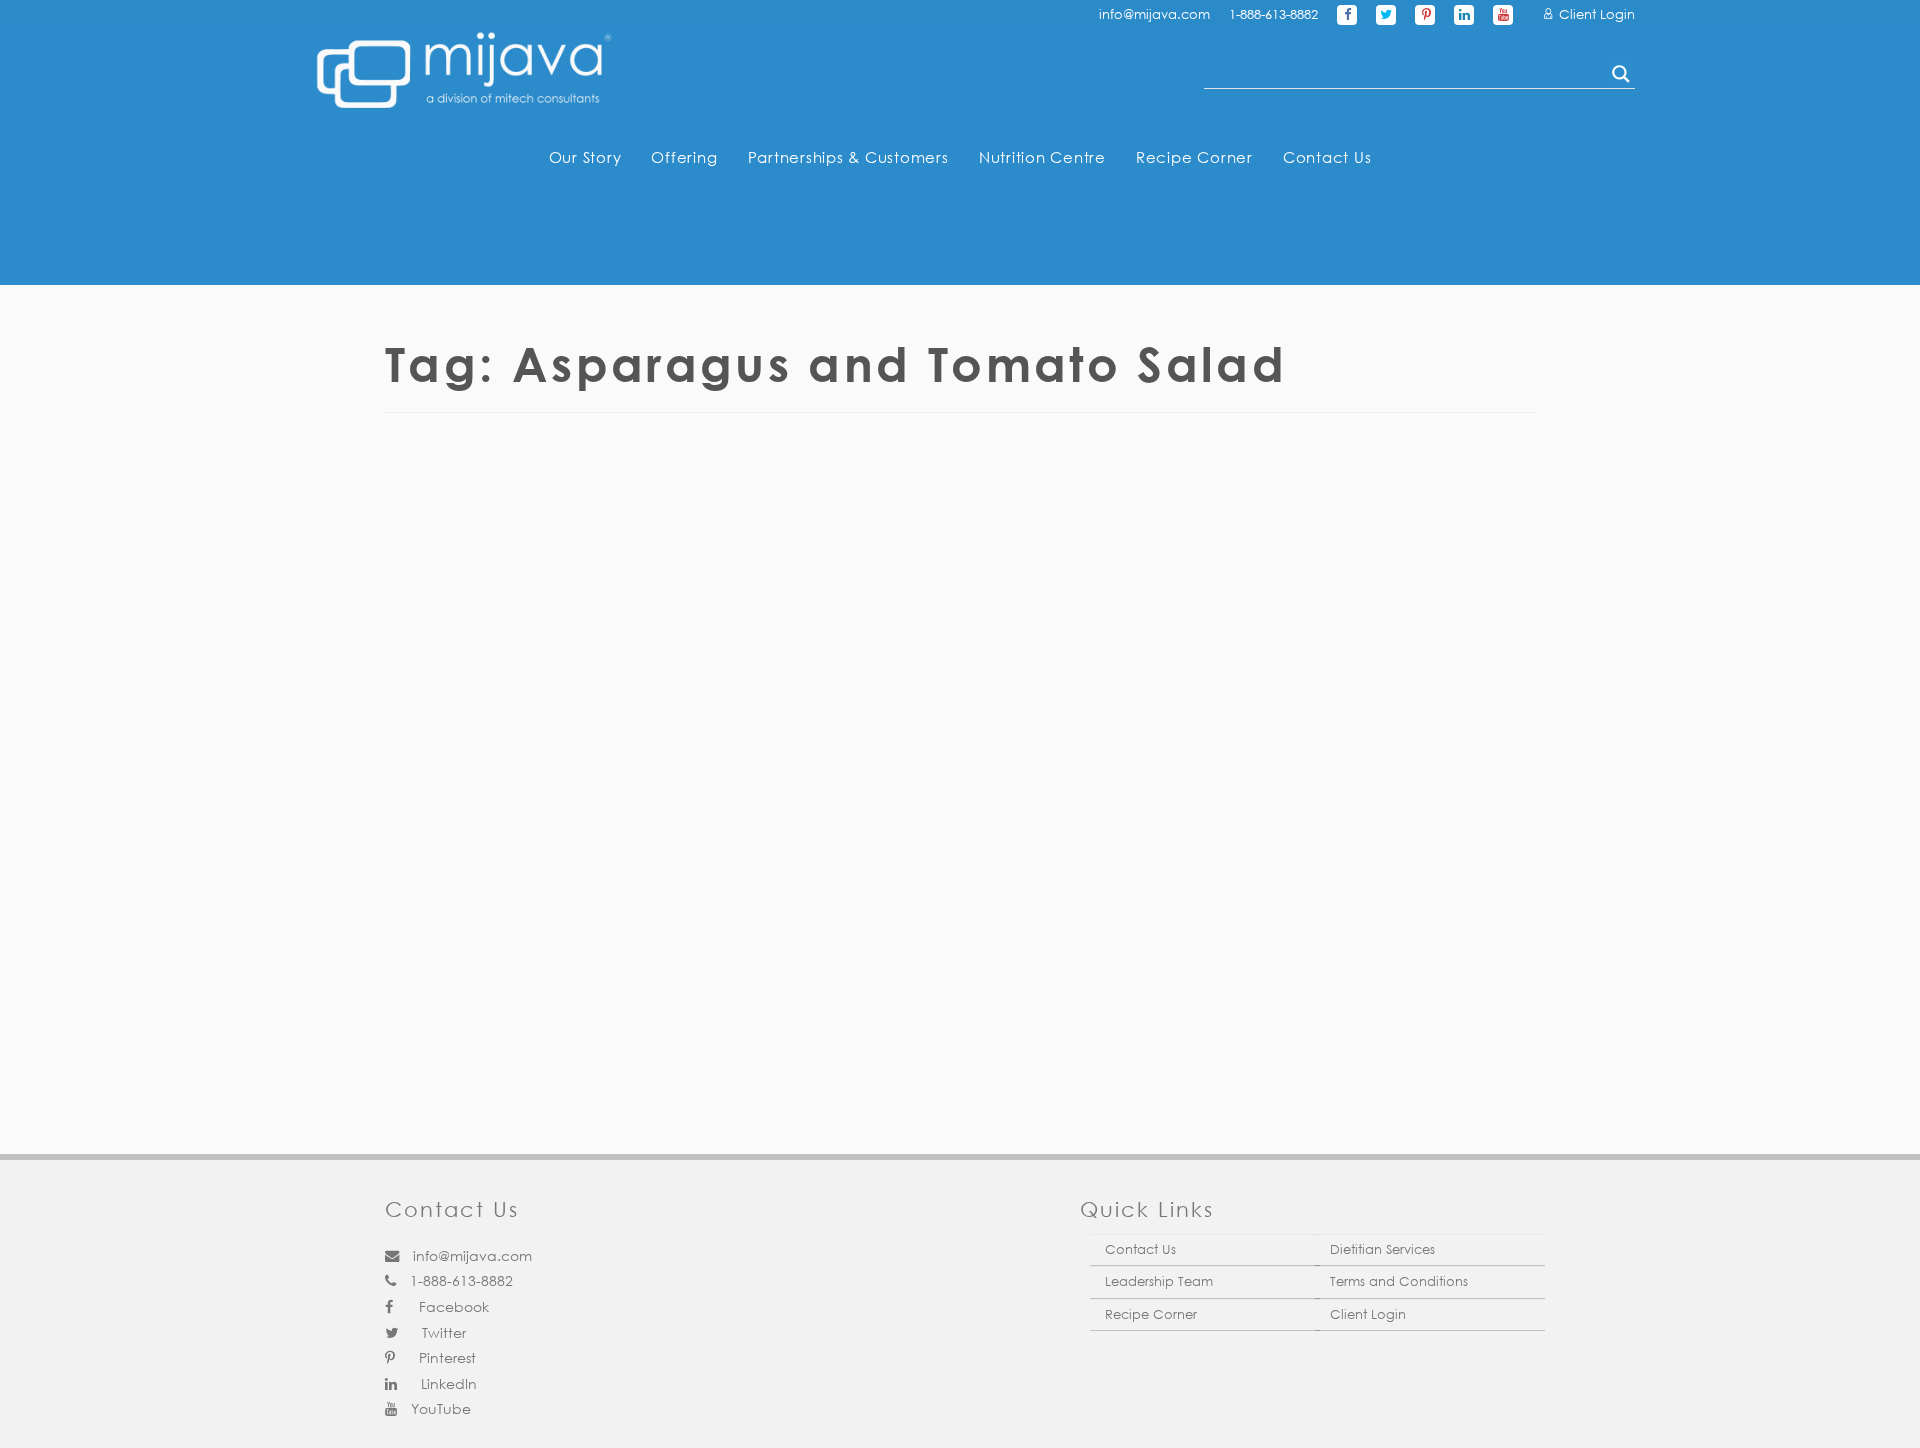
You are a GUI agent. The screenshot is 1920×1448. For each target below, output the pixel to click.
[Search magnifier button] (1621, 74)
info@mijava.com (1154, 14)
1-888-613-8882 (1273, 14)
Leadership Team (1159, 1281)
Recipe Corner (1194, 157)
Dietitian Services (1382, 1249)
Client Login (1595, 14)
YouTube (439, 1408)
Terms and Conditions (1399, 1281)
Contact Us (1327, 157)
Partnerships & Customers (848, 157)
